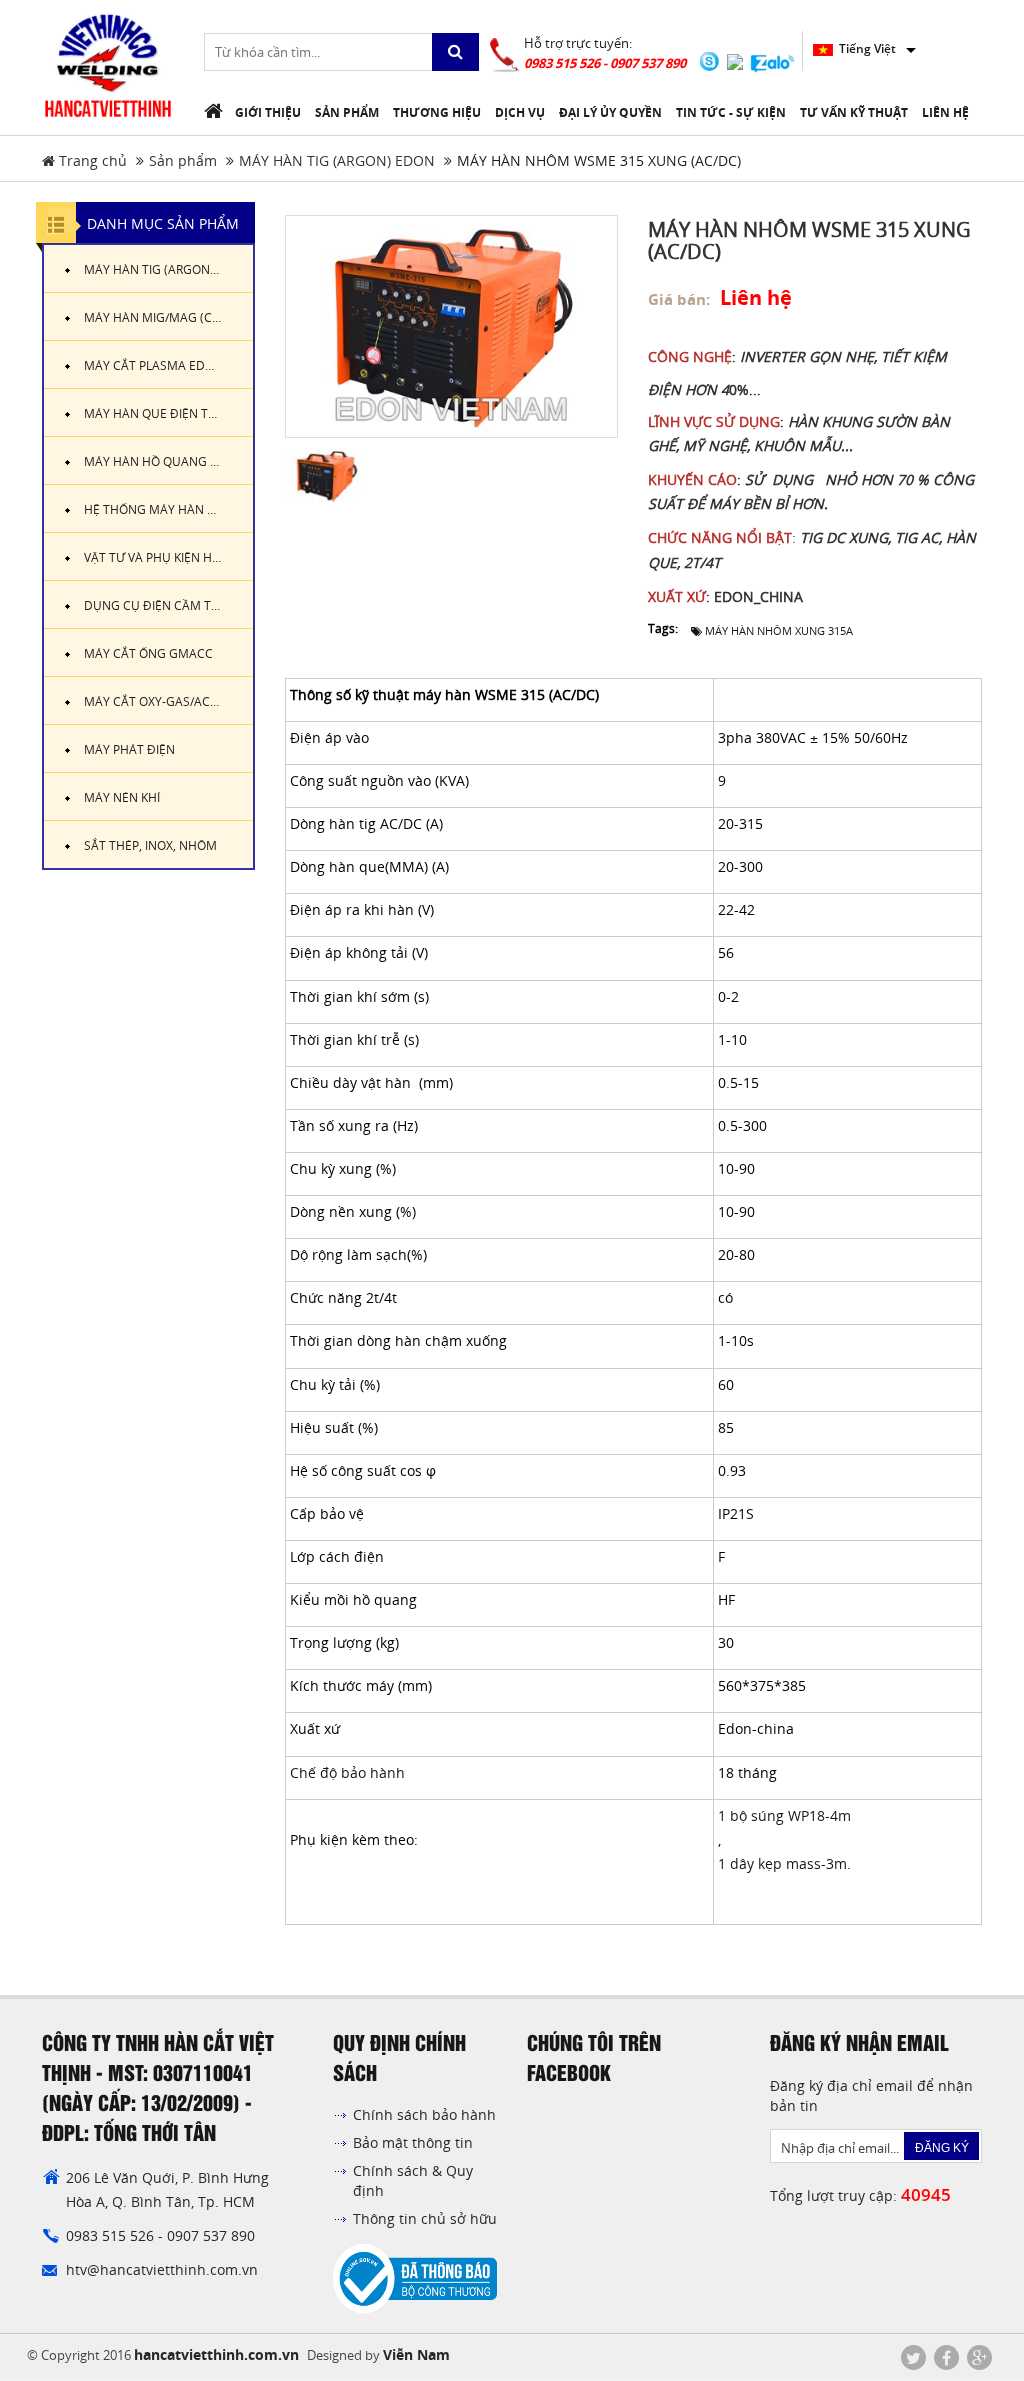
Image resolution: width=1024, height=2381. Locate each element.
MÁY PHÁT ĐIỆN (129, 749)
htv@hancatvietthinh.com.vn (162, 2269)
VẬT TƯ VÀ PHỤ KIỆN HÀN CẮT (168, 557)
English (859, 48)
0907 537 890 (211, 2235)
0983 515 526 (112, 2235)
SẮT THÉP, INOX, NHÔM (150, 845)
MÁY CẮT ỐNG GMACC (148, 653)
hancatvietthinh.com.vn (216, 2354)
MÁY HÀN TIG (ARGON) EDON (337, 160)
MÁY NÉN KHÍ (122, 797)
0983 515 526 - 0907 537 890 (605, 63)
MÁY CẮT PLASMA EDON (153, 365)
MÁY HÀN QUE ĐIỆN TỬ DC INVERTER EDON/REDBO (168, 413)
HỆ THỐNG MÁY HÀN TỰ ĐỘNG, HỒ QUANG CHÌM (168, 509)
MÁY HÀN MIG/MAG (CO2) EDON (168, 317)
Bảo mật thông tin (413, 2142)
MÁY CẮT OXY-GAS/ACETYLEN (168, 701)
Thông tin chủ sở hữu (425, 2218)
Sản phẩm (183, 160)
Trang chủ (91, 160)
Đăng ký (942, 2148)
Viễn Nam (416, 2354)
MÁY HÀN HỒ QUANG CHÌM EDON (168, 461)
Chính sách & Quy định (413, 2180)
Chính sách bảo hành (424, 2114)
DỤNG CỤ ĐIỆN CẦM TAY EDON (168, 605)
